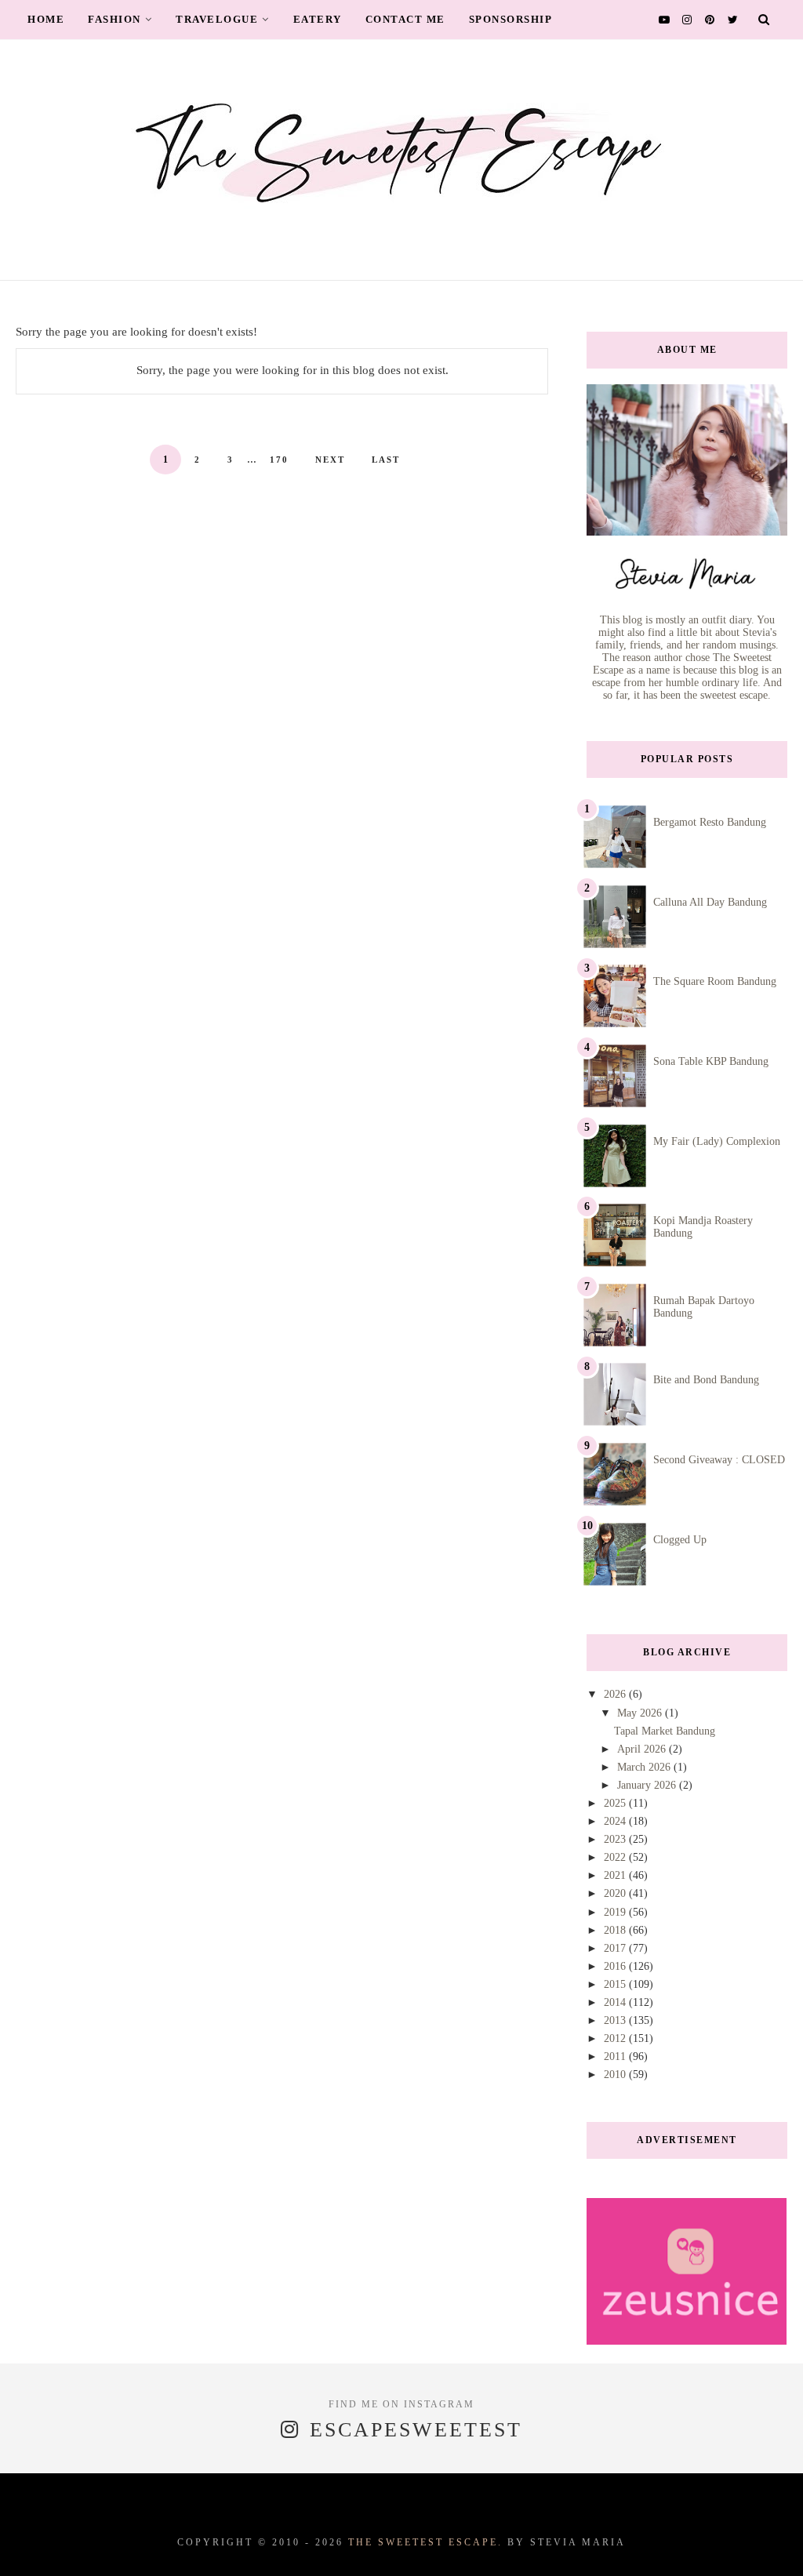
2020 (616, 1893)
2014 (616, 2002)
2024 (616, 1821)
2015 (616, 1984)
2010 (616, 2075)
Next (330, 460)
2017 (616, 1948)
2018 (616, 1930)
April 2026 (643, 1749)
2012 (616, 2038)
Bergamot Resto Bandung (710, 822)
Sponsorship (511, 19)
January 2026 (648, 1785)
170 (279, 460)
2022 (616, 1857)
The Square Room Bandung (715, 981)
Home (46, 19)
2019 (616, 1912)
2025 (616, 1803)
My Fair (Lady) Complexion (717, 1141)
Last (386, 460)
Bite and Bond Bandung (706, 1380)
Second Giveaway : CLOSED (719, 1460)
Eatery (318, 19)
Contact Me (405, 19)
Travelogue (217, 19)
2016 (616, 1966)
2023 (616, 1839)
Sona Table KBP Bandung (711, 1061)
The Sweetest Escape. (425, 2542)
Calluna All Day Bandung (710, 902)
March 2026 (645, 1767)
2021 (616, 1875)
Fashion (114, 19)
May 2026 (641, 1713)
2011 (616, 2056)
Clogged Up (680, 1540)
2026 (616, 1694)
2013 (616, 2020)
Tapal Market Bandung (665, 1731)
